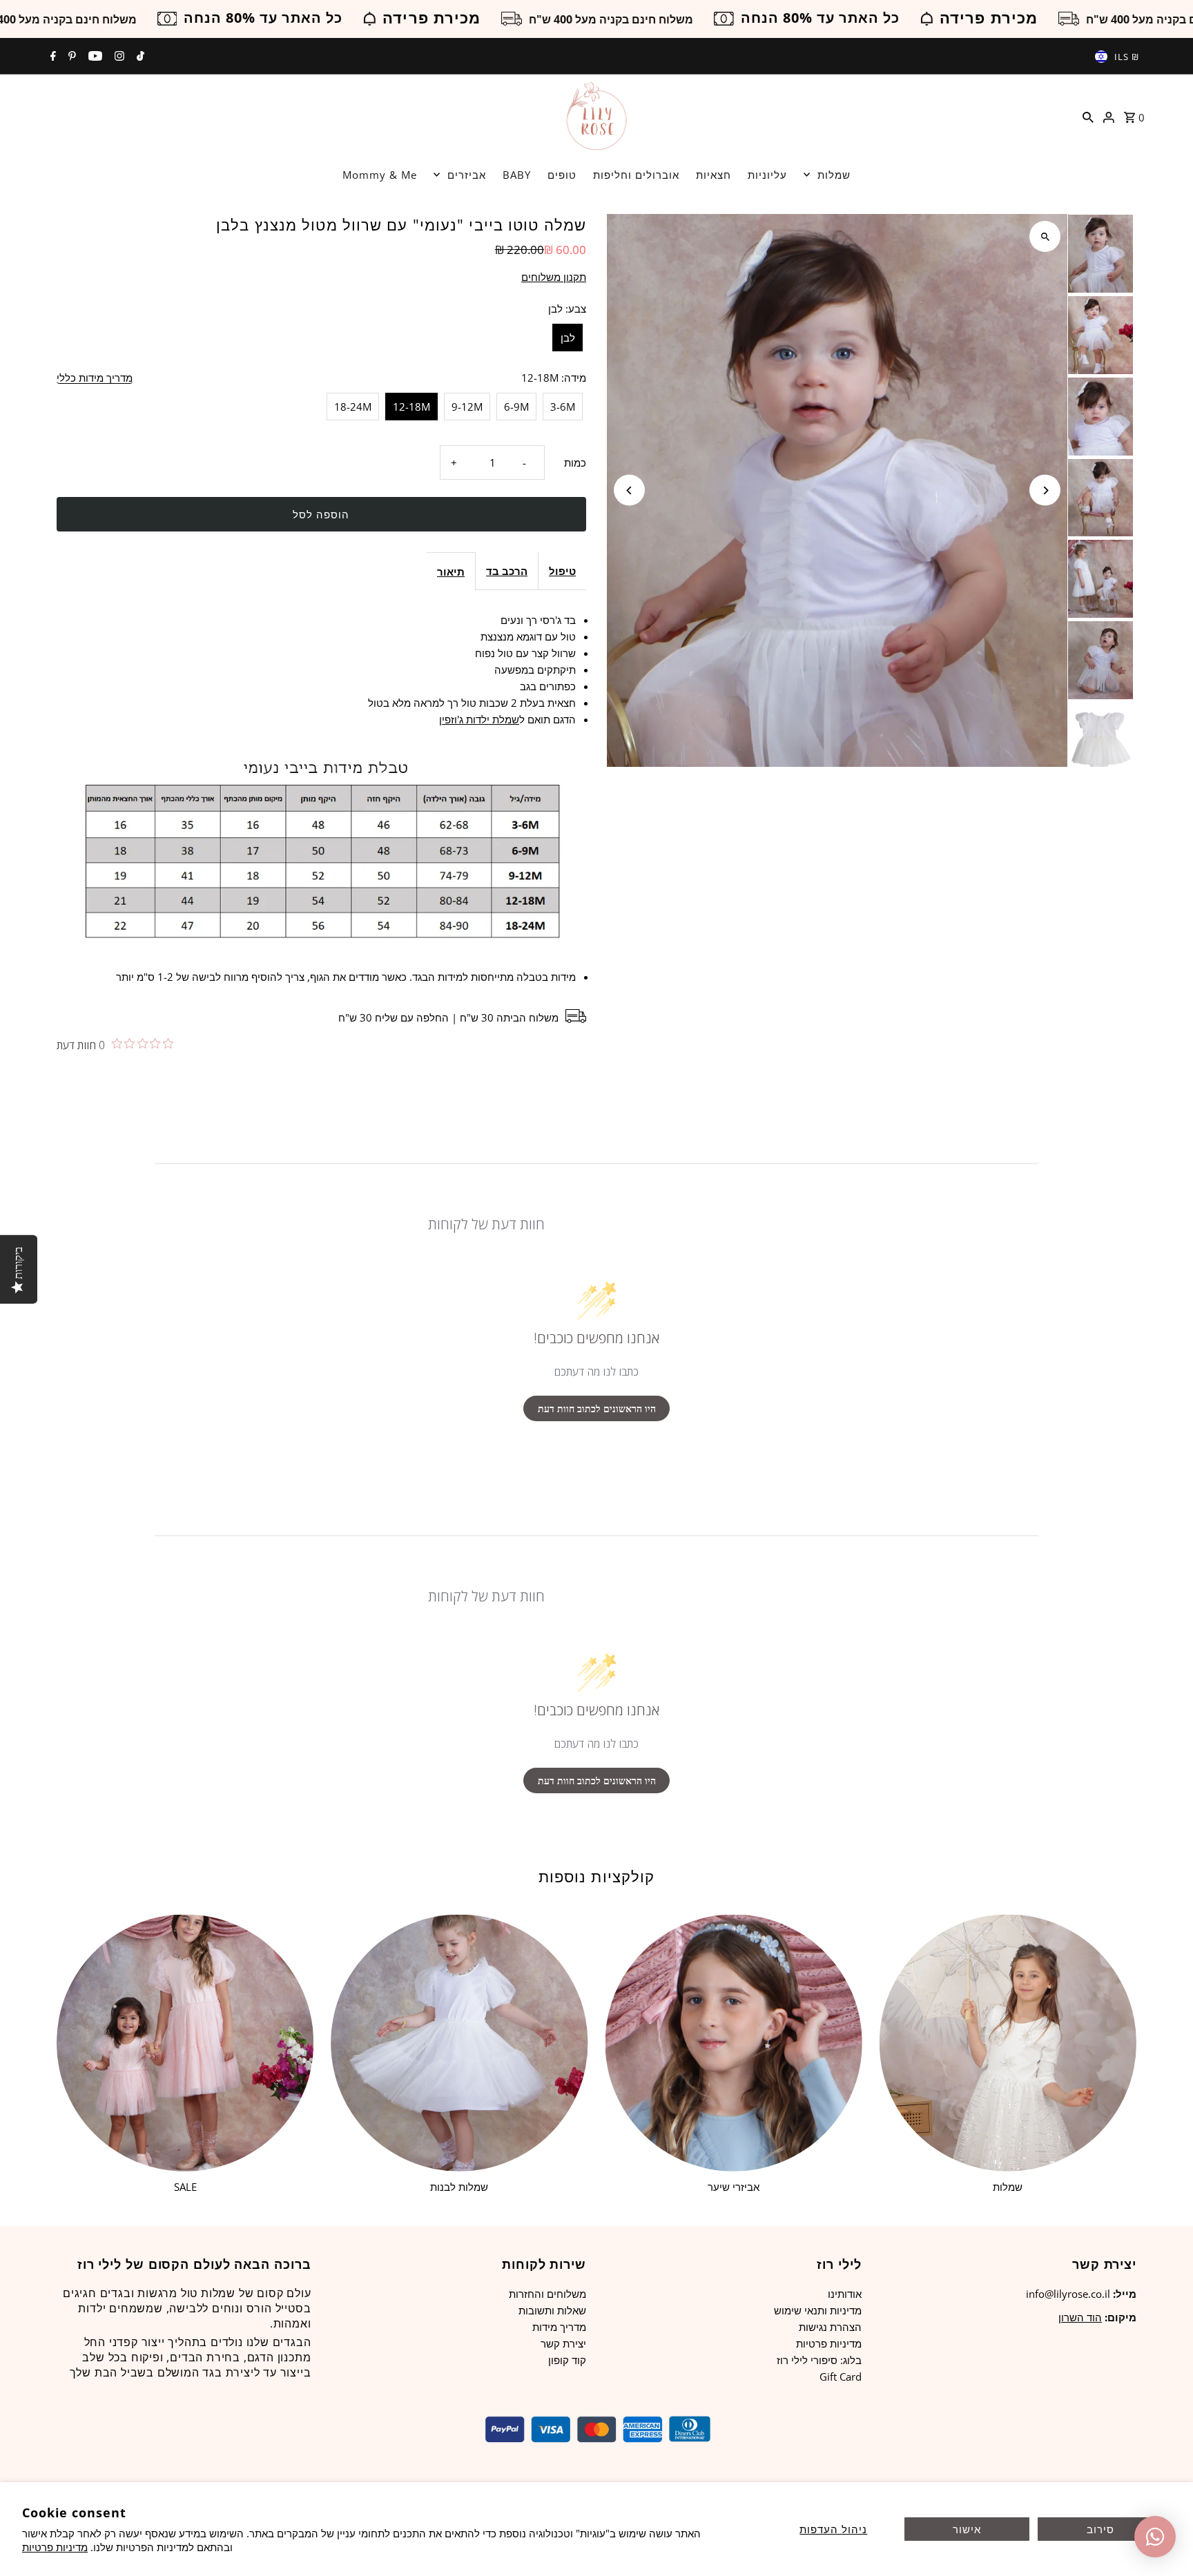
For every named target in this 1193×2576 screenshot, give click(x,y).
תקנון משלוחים (554, 277)
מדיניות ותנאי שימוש (818, 2310)
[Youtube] (94, 57)
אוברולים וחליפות (636, 175)
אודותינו (845, 2294)
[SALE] (185, 2042)
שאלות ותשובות (552, 2310)
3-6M (563, 407)
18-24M (353, 407)
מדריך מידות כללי (95, 378)
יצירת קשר (563, 2343)
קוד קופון (567, 2360)
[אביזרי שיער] (734, 2042)
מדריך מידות (559, 2327)
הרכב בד (507, 571)
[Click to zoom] (1045, 236)
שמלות (834, 175)
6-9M (516, 407)
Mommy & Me (380, 175)
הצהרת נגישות (830, 2327)
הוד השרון (1080, 2317)
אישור (967, 2529)
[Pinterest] (70, 57)
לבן (568, 338)
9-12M (467, 407)
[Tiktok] (139, 57)
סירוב (1100, 2529)
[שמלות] (1008, 2042)
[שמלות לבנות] (459, 2042)
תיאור (451, 572)
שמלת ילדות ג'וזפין (479, 719)
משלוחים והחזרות (547, 2294)
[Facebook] (51, 57)
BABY (517, 175)
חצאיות (714, 175)
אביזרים (467, 175)
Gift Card (841, 2377)
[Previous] (629, 490)
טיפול (562, 571)
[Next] (1045, 490)
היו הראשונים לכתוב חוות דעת (597, 1408)
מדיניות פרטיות (55, 2547)
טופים (562, 175)
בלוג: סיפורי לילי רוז (819, 2360)
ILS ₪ (1127, 57)
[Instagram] (118, 57)
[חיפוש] (1088, 116)
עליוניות (767, 175)
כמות (575, 462)
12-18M (411, 407)
